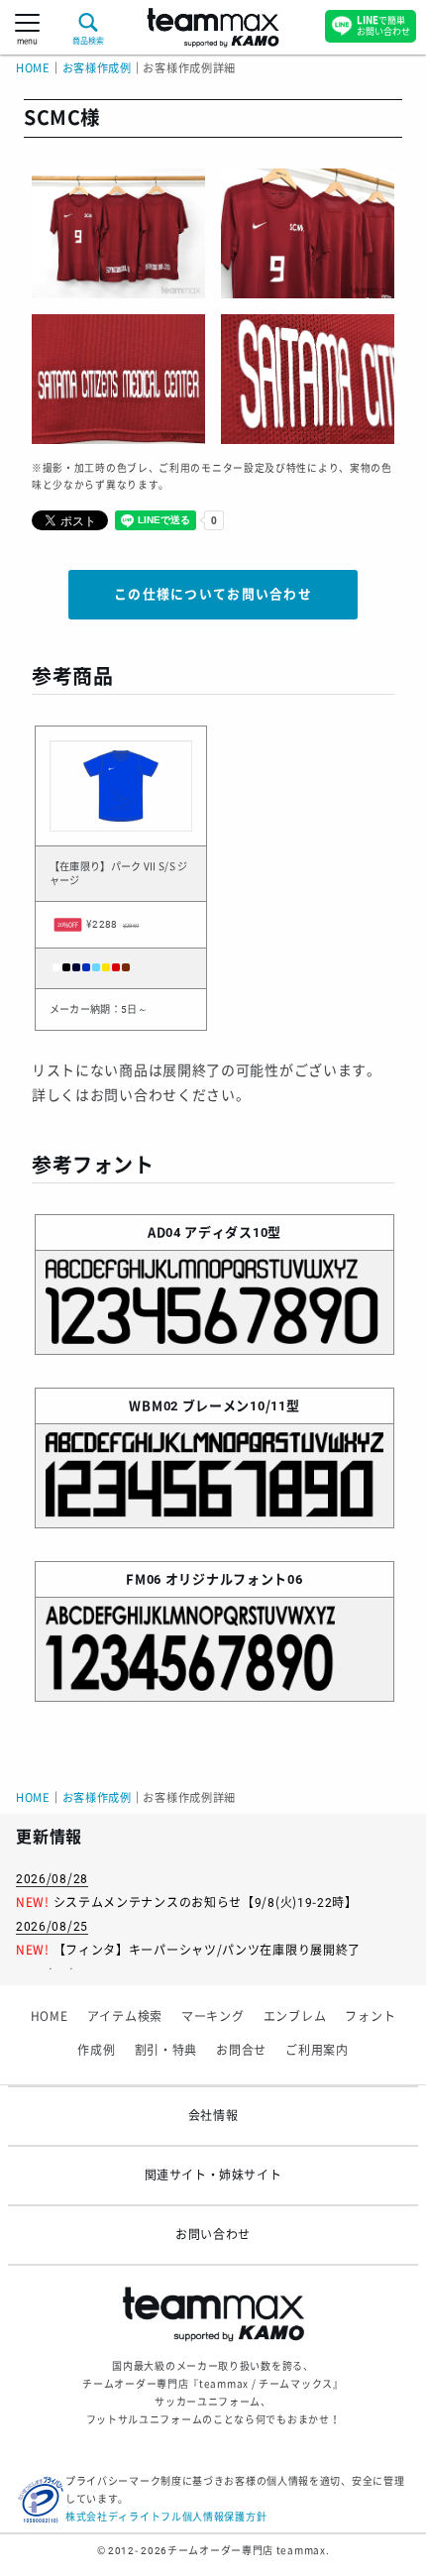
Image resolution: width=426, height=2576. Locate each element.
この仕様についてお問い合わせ (213, 594)
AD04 (164, 1232)
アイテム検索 (125, 2017)
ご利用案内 (317, 2051)
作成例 (96, 2051)
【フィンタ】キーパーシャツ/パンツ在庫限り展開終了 (208, 1951)
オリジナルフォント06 (234, 1579)
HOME (33, 69)
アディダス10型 (233, 1232)
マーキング (213, 2017)
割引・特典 (166, 2051)
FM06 (144, 1579)
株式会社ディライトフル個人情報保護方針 (166, 2517)
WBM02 (154, 1406)
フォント (370, 2017)
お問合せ (241, 2051)
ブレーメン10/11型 (241, 1406)
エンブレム (295, 2017)
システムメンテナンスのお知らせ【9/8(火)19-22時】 (206, 1903)
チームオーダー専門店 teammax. (248, 2551)
